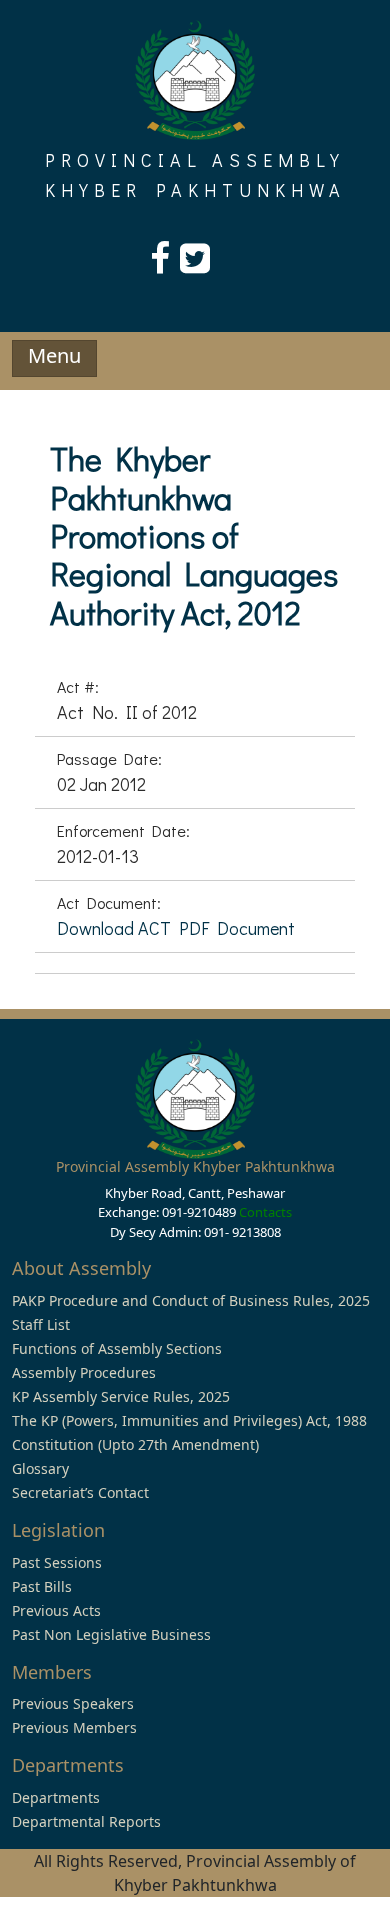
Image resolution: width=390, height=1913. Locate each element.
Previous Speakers (73, 1703)
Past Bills (42, 1586)
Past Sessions (57, 1562)
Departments (56, 1797)
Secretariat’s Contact (80, 1492)
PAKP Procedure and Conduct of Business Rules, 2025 (191, 1300)
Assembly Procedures (84, 1372)
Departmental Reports (86, 1821)
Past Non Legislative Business (111, 1634)
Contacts (265, 1212)
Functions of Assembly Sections (117, 1348)
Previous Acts (56, 1610)
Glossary (40, 1468)
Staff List (41, 1324)
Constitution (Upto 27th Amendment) (135, 1444)
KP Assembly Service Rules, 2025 (121, 1396)
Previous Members (74, 1727)
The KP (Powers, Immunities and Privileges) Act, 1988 (189, 1420)
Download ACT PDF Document (176, 928)
